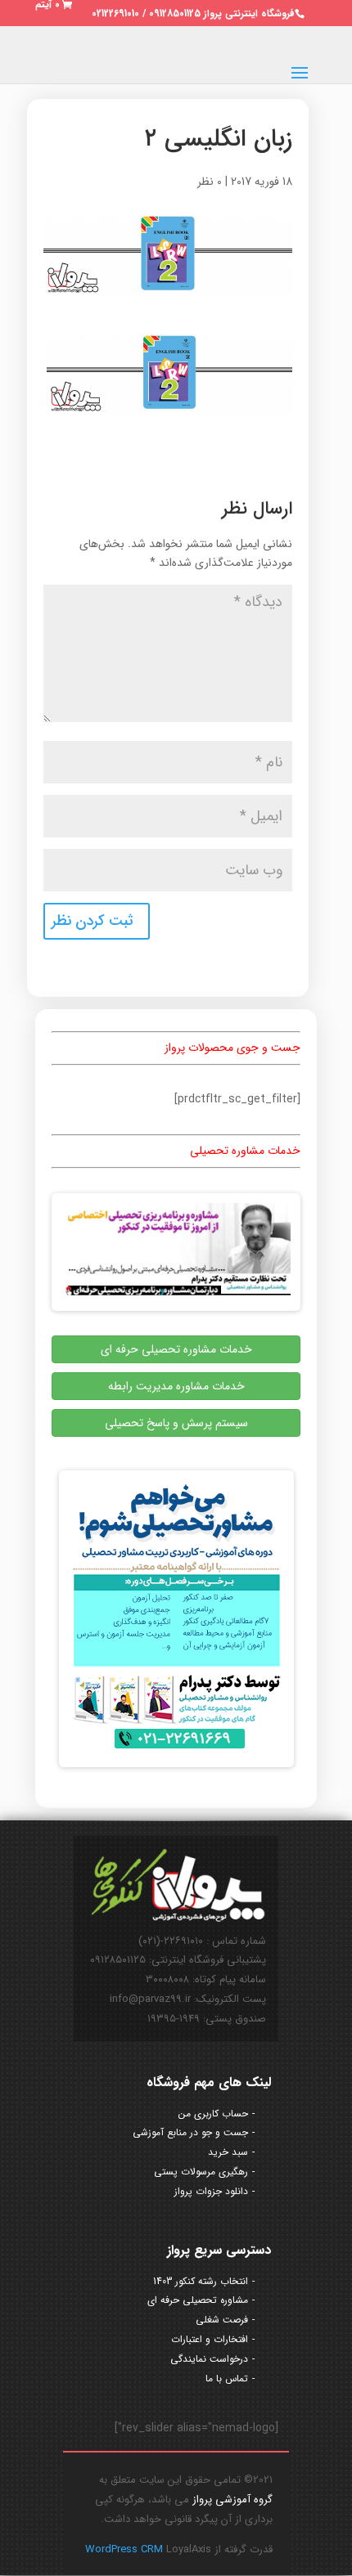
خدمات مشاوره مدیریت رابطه (176, 1386)
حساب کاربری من (213, 2114)
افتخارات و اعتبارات (210, 2339)
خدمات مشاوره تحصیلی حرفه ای (176, 1349)
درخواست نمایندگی (209, 2359)
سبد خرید (228, 2152)
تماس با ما (227, 2379)
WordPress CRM (126, 2549)
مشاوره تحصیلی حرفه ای (198, 2300)
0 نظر (210, 182)
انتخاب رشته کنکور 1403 (201, 2281)
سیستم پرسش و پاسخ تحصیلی (176, 1423)
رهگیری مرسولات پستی (201, 2172)
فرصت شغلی (222, 2320)
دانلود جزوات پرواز (211, 2191)
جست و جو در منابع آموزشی (190, 2132)
